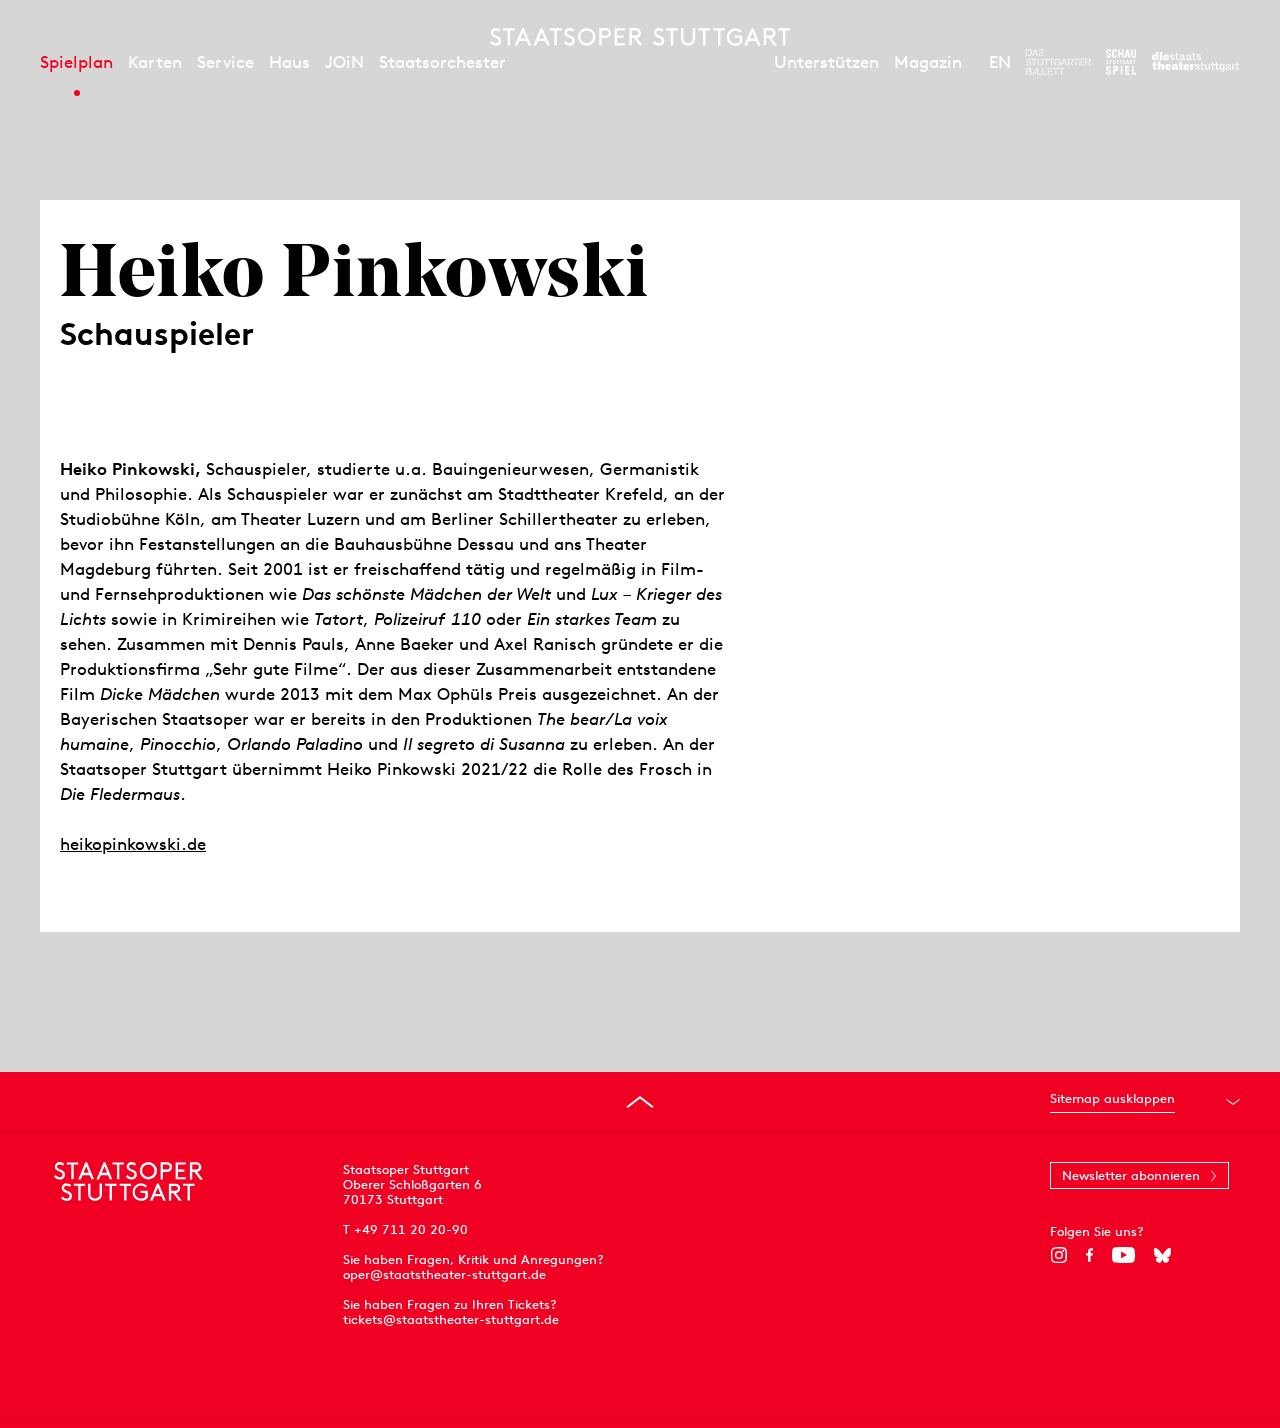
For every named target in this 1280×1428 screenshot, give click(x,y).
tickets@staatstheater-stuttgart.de (451, 1319)
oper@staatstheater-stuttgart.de (444, 1274)
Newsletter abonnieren (1131, 1175)
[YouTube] (1123, 1255)
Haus (289, 62)
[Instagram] (1058, 1255)
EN (1000, 62)
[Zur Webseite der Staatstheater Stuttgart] (1195, 62)
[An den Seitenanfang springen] (640, 1102)
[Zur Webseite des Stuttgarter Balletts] (1058, 62)
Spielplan (76, 62)
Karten (155, 62)
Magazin (928, 62)
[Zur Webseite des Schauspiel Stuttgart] (1121, 62)
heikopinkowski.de (133, 844)
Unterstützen (826, 62)
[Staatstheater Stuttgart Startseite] (640, 37)
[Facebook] (1089, 1255)
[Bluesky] (1162, 1255)
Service (225, 62)
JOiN (344, 62)
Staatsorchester (442, 62)
